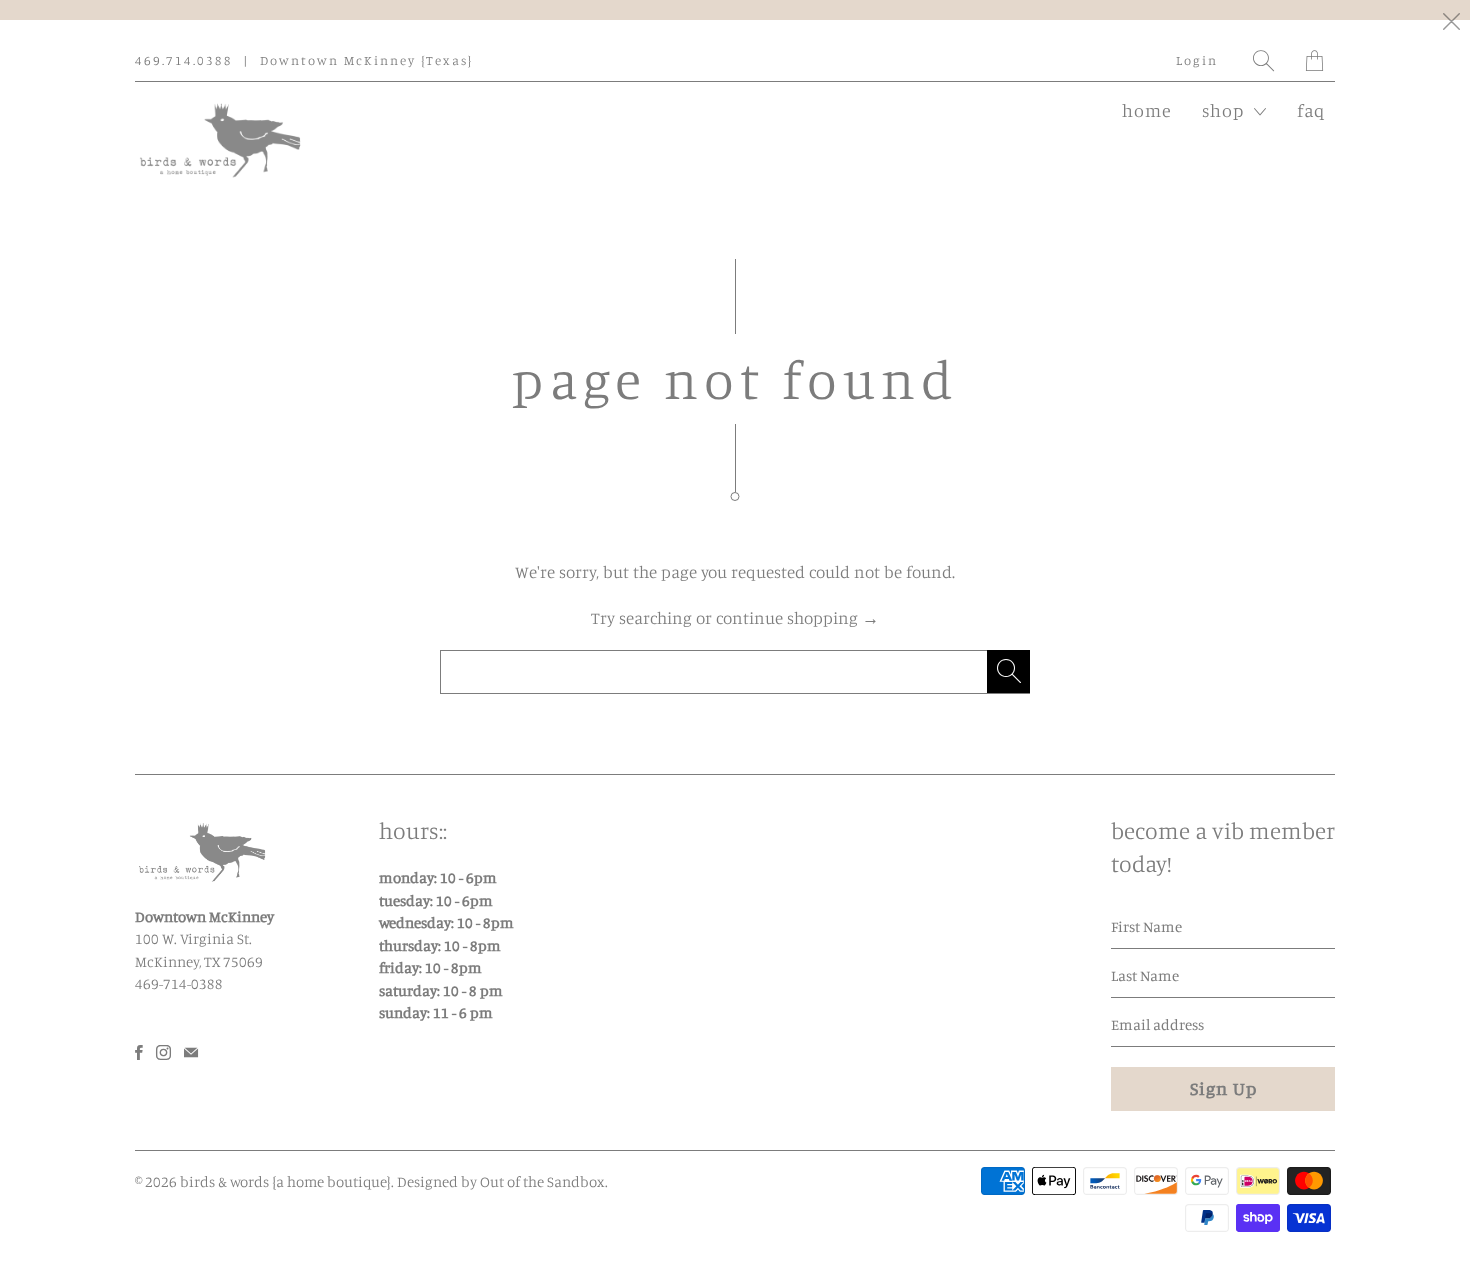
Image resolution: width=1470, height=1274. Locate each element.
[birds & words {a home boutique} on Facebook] (139, 1052)
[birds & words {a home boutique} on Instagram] (163, 1052)
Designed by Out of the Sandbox (501, 1181)
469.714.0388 (184, 60)
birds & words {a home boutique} (285, 1181)
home (1147, 110)
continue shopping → (797, 617)
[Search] (1264, 60)
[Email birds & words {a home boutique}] (191, 1052)
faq (1311, 110)
